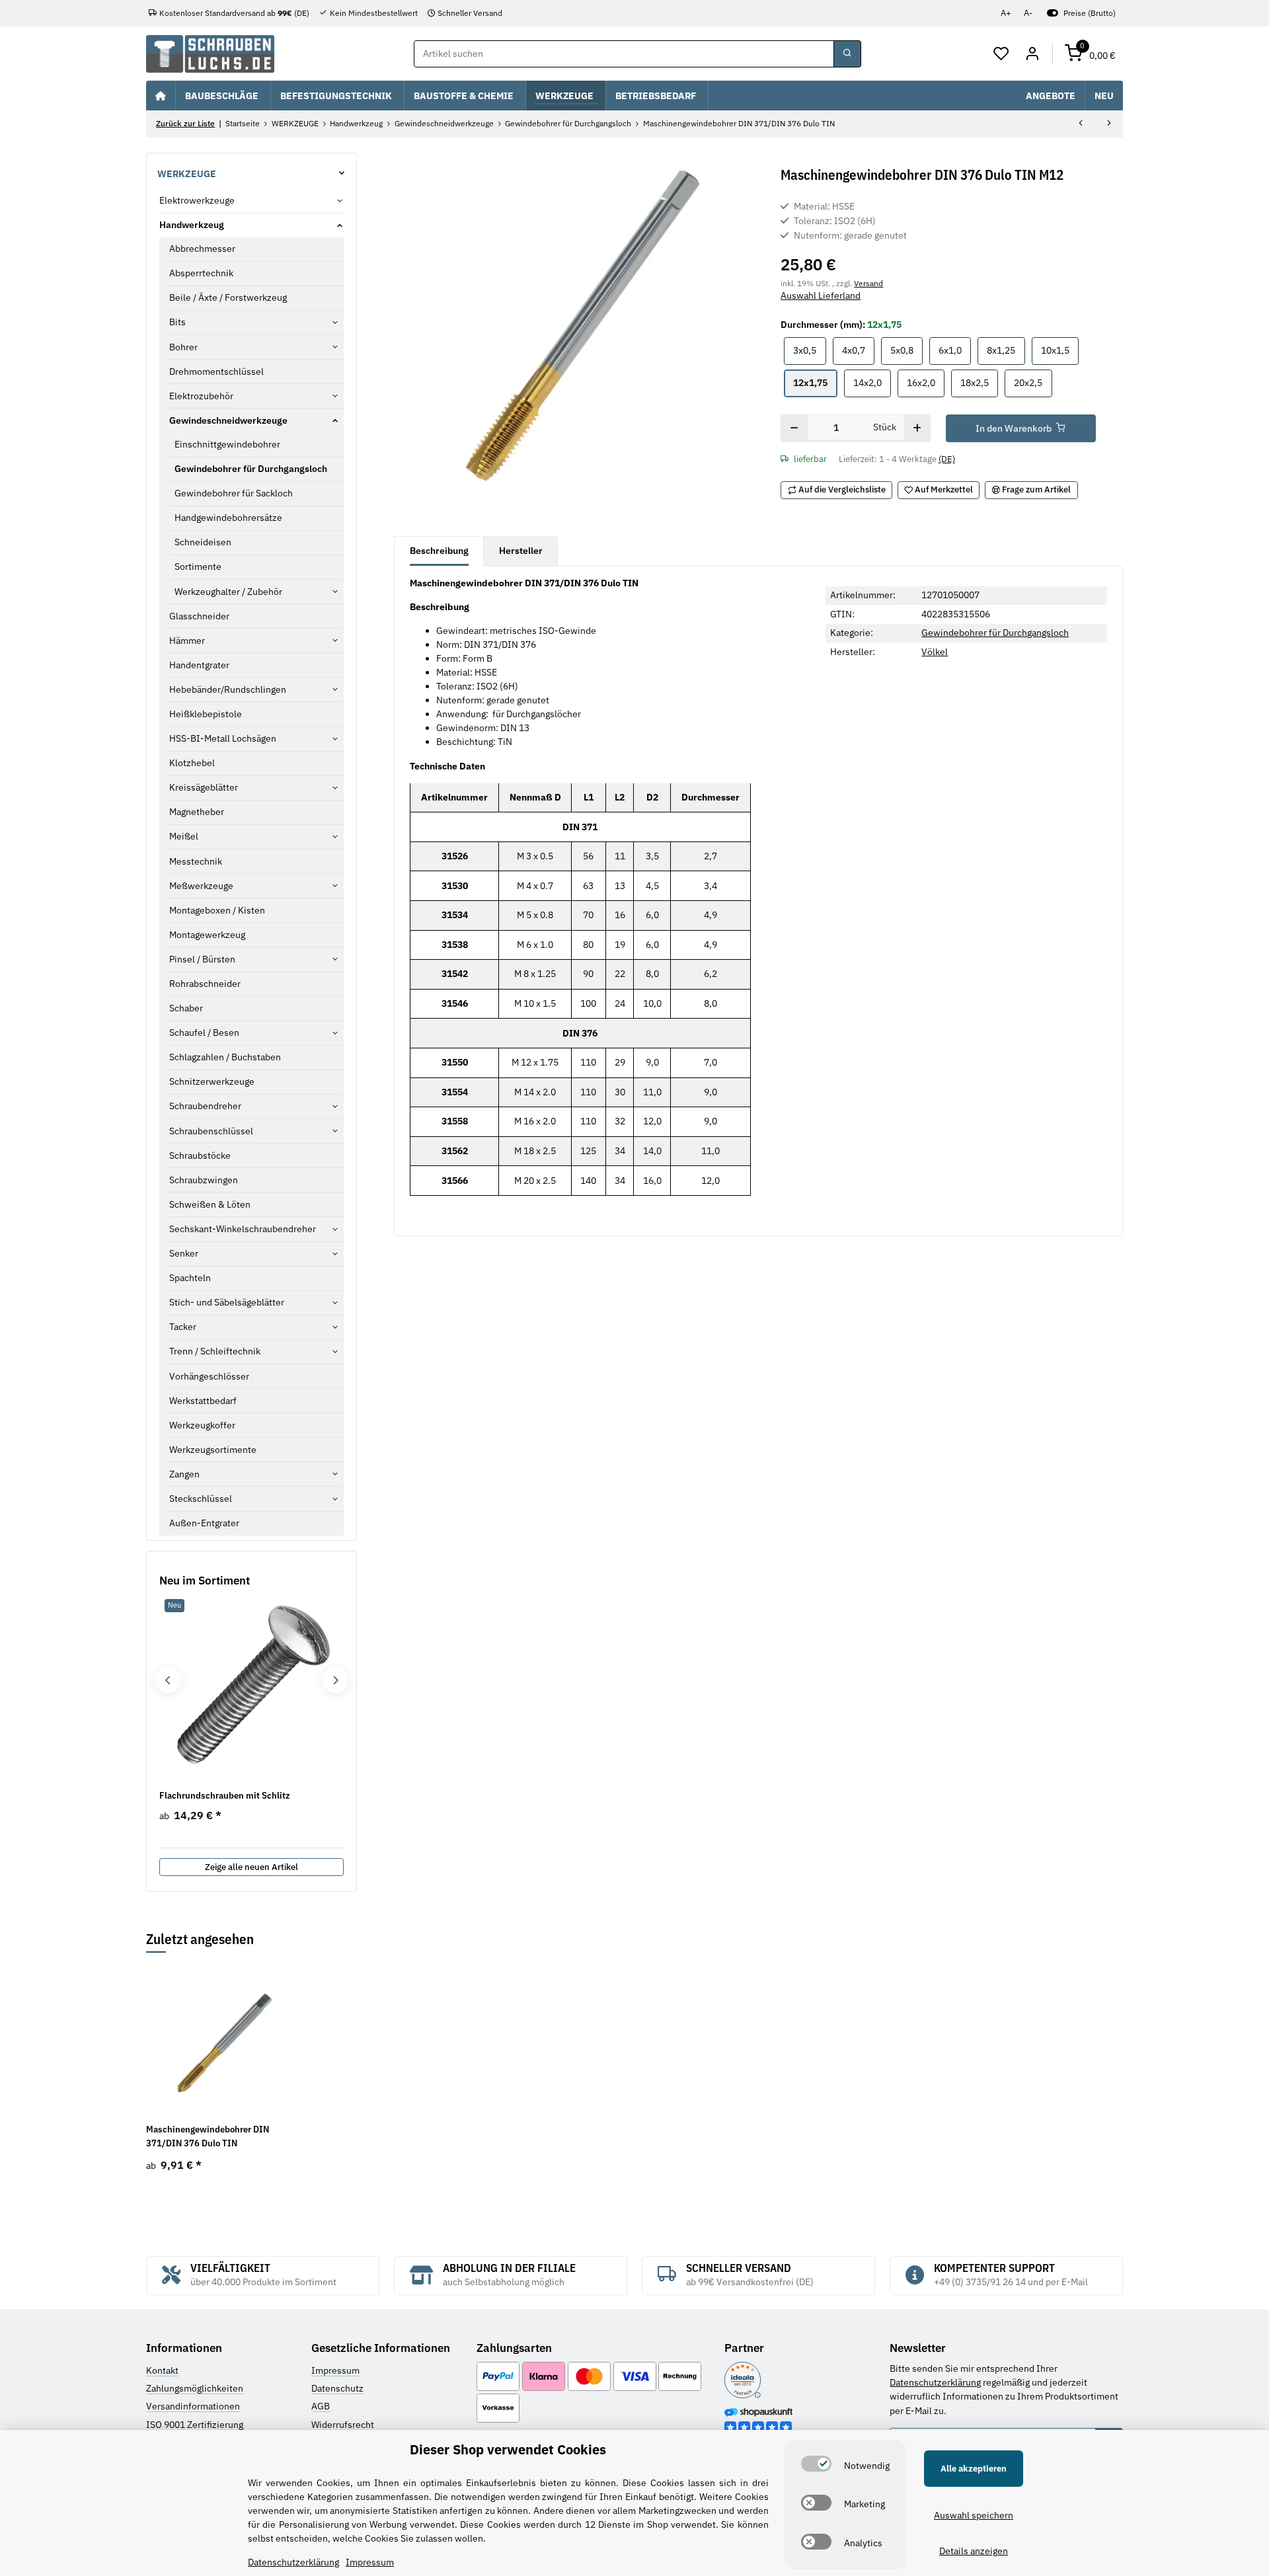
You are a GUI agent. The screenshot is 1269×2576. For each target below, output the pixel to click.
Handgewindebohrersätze (228, 518)
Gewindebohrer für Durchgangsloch (995, 633)
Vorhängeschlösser (209, 1376)
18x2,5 (979, 382)
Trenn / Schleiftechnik (215, 1351)
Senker (184, 1253)
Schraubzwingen (204, 1180)
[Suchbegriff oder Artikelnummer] (847, 54)
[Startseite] (161, 95)
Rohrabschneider (205, 984)
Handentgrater (199, 665)
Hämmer (187, 641)
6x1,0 (955, 350)
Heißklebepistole (206, 714)
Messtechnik (196, 861)
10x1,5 (1060, 350)
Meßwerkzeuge (201, 886)
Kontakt (162, 2370)
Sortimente (198, 566)
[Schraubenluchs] (210, 54)
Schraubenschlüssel (211, 1131)
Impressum (335, 2370)
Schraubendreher (205, 1106)
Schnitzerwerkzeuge (212, 1081)
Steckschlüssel (201, 1499)
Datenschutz (337, 2388)
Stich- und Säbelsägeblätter (227, 1302)
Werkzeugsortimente (213, 1450)
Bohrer (183, 347)
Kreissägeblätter (204, 787)
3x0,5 (809, 350)
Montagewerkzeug (207, 935)
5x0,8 (906, 350)
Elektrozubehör (201, 396)
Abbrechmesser (202, 249)
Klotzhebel (192, 763)
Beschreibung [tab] (439, 551)
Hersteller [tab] (521, 551)
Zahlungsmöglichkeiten (195, 2388)
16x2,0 (926, 382)
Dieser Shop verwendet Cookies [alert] (508, 2449)
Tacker (183, 1327)
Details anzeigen (974, 2551)
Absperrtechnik (201, 273)
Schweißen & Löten (210, 1204)
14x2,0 (872, 382)
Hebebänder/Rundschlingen (228, 689)
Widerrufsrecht (343, 2425)
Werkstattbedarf (203, 1401)
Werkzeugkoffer (202, 1425)
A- (1028, 13)
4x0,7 (858, 350)
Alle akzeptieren (974, 2469)
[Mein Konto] (1032, 54)
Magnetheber (197, 812)
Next (335, 1680)
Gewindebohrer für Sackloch (234, 493)
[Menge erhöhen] (917, 428)
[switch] (816, 2464)
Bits (177, 322)
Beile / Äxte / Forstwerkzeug (228, 297)
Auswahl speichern (974, 2515)
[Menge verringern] (794, 428)
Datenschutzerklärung (935, 2382)
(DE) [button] (947, 459)
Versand (868, 283)
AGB (321, 2406)
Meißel (184, 836)
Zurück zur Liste (185, 123)
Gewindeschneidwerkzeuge (228, 420)
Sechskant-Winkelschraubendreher (243, 1229)
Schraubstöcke (200, 1155)
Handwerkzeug (192, 225)
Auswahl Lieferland (821, 295)
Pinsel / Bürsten (202, 959)
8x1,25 (1006, 350)
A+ (1006, 13)
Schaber (186, 1008)
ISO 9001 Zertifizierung (195, 2425)
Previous (168, 1680)
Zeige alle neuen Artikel (251, 1867)
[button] (1002, 54)
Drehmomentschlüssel (216, 371)
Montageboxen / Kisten (217, 910)
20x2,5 (1033, 382)
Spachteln (190, 1278)
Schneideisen (203, 542)
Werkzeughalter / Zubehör (228, 592)
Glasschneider (199, 616)
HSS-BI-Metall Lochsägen (223, 738)
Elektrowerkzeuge (197, 200)
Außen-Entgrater (204, 1523)
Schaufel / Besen (204, 1033)
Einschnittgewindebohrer (227, 444)
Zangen (184, 1474)
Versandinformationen (193, 2406)
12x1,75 (815, 382)
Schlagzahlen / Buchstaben (225, 1057)
